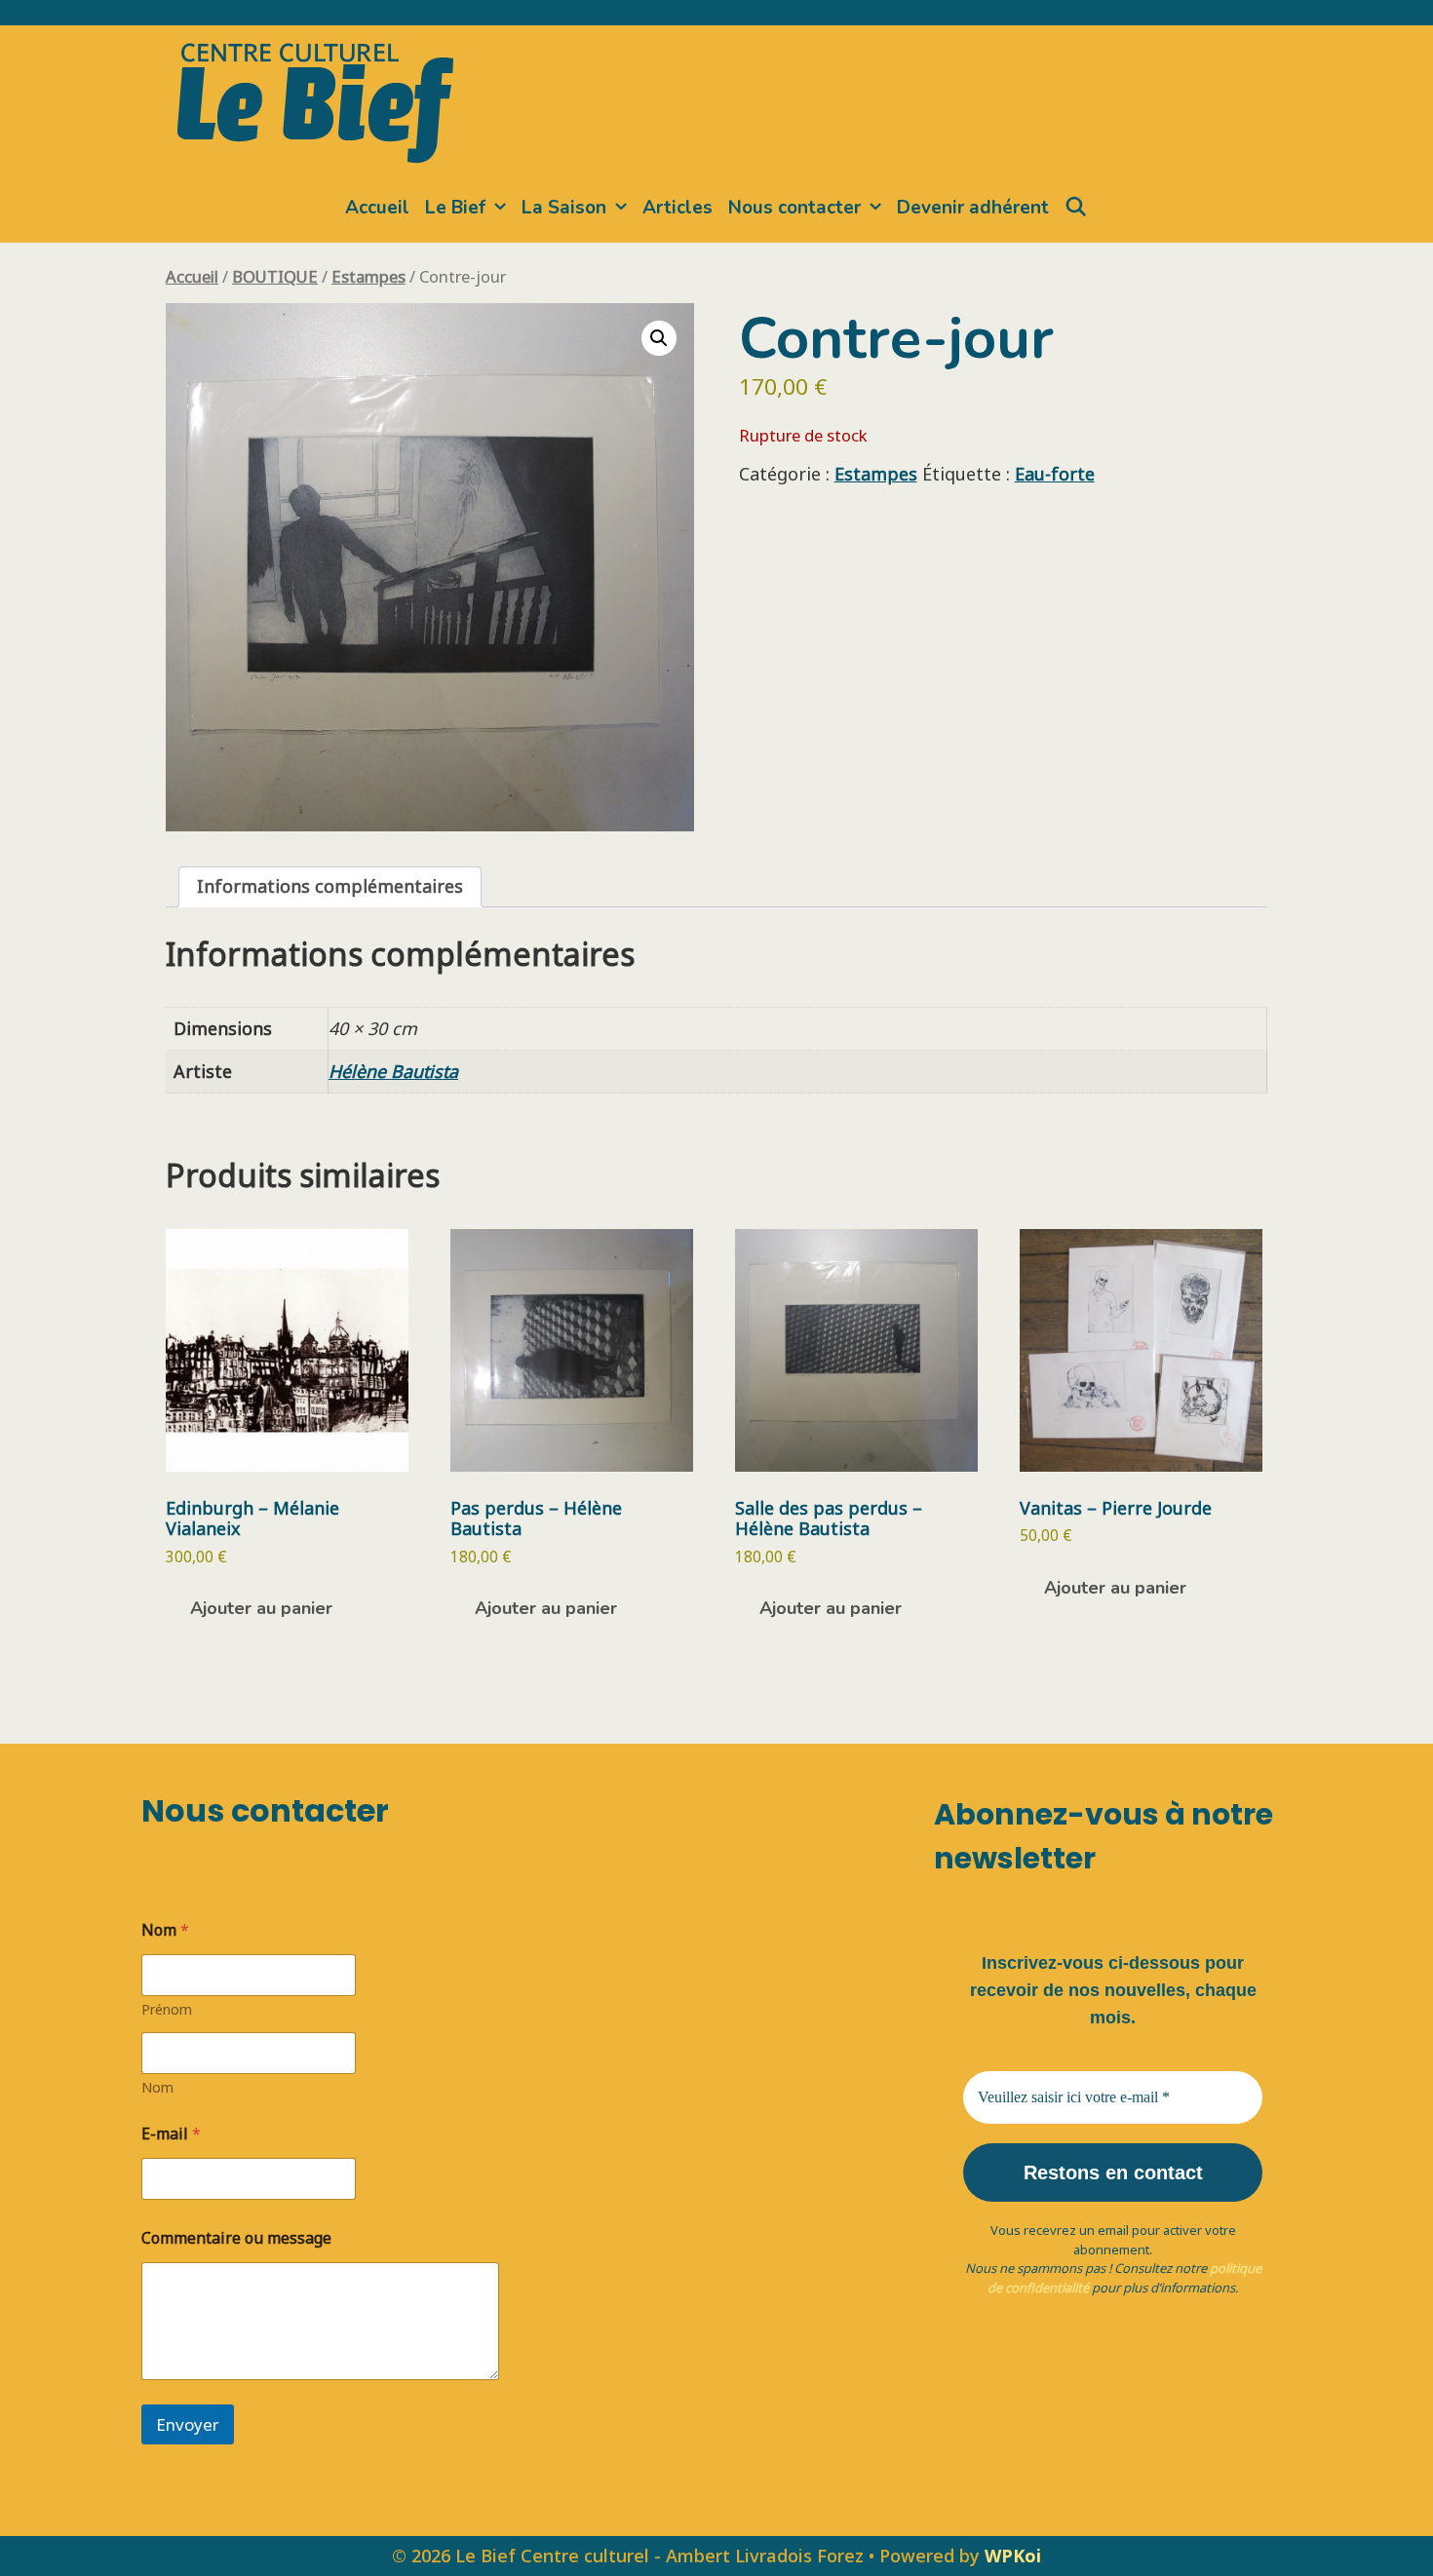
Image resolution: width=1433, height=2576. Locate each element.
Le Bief (455, 208)
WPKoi (1013, 2556)
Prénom (167, 2009)
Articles (678, 208)
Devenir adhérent (973, 208)
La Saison (564, 208)
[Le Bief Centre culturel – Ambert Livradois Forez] (315, 99)
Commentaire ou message (236, 2238)
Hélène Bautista (393, 1071)
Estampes (368, 276)
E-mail (171, 2134)
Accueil (377, 208)
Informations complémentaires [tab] (330, 886)
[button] (659, 338)
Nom (157, 2087)
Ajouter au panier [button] (261, 1608)
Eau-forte (1055, 474)
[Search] (1076, 208)
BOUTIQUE (275, 276)
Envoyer (188, 2424)
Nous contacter (794, 208)
